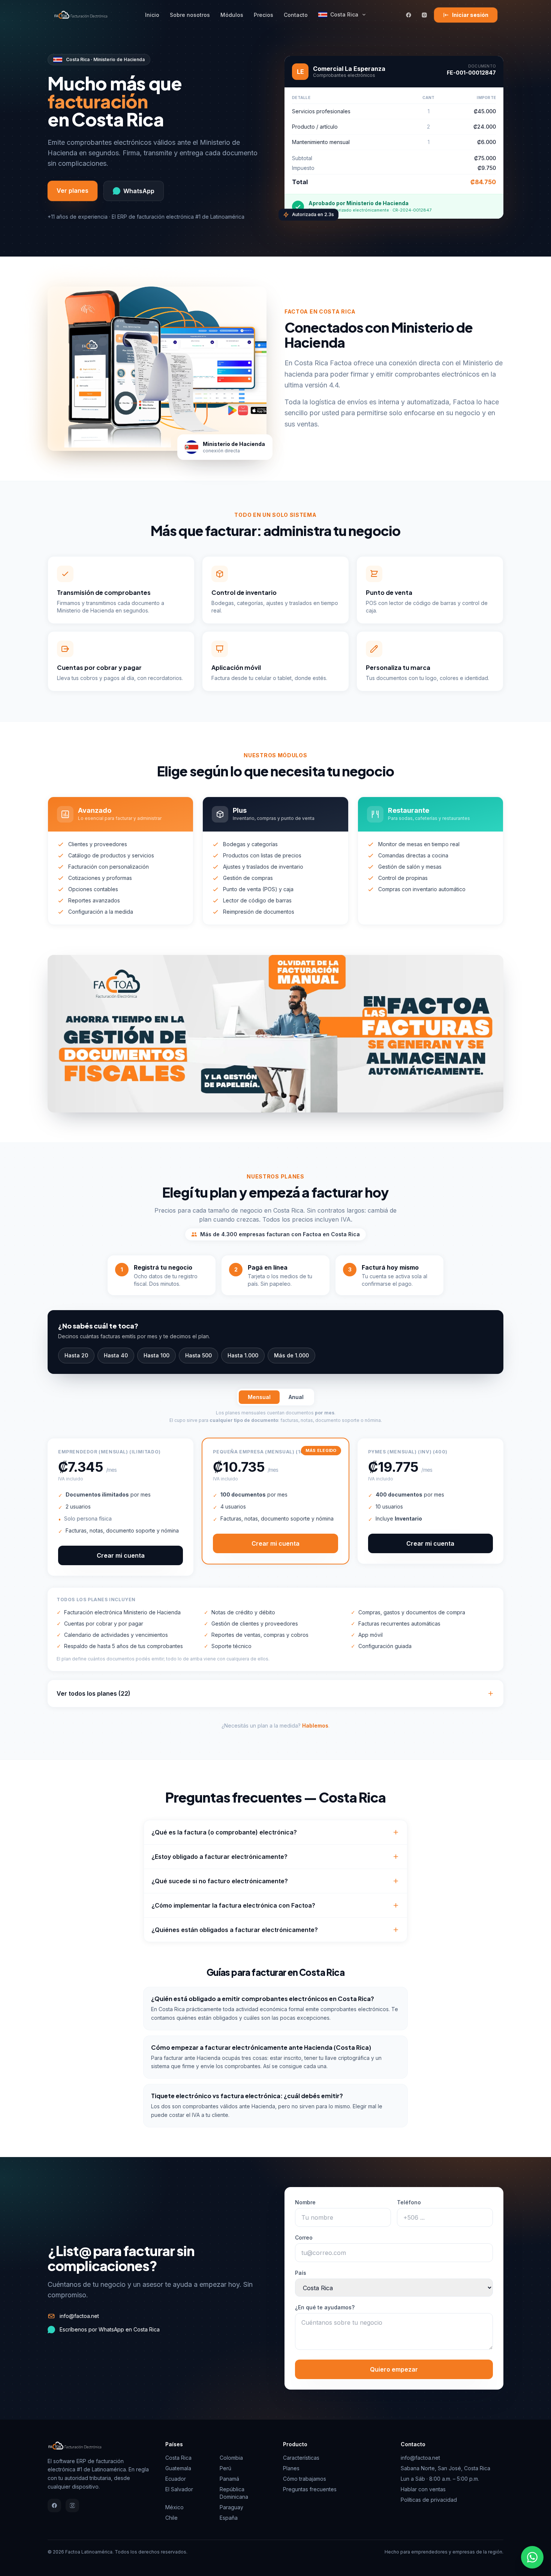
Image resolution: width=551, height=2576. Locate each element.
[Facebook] (409, 15)
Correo (304, 2237)
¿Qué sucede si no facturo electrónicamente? (220, 1881)
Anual (296, 1397)
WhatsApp (139, 191)
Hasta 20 (76, 1355)
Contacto (296, 15)
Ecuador (176, 2479)
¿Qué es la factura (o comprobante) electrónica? (224, 1832)
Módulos (232, 15)
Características (301, 2458)
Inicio (152, 15)
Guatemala (178, 2468)
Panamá (229, 2479)
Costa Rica (344, 14)
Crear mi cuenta (121, 1555)
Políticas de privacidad (429, 2500)
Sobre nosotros (190, 15)
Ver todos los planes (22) (94, 1693)
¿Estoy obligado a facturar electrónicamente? (219, 1857)
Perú (225, 2468)
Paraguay (231, 2507)
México (174, 2507)
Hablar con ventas (423, 2489)
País (301, 2273)
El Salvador (179, 2489)
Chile (171, 2518)
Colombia (231, 2458)
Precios (264, 15)
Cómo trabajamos (305, 2479)
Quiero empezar (394, 2369)
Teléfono (409, 2202)
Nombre (305, 2202)
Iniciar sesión (470, 15)
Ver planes (73, 191)
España (229, 2518)
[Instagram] (424, 15)
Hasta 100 (156, 1355)
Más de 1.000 (291, 1355)
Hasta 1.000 (243, 1355)
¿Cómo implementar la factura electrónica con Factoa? (233, 1905)
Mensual (259, 1397)
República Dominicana (234, 2493)
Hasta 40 (116, 1355)
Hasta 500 (198, 1355)
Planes (291, 2468)
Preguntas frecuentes (310, 2489)
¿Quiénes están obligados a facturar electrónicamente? (235, 1930)
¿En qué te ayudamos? (325, 2307)
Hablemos (315, 1726)
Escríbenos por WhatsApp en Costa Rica (110, 2329)
